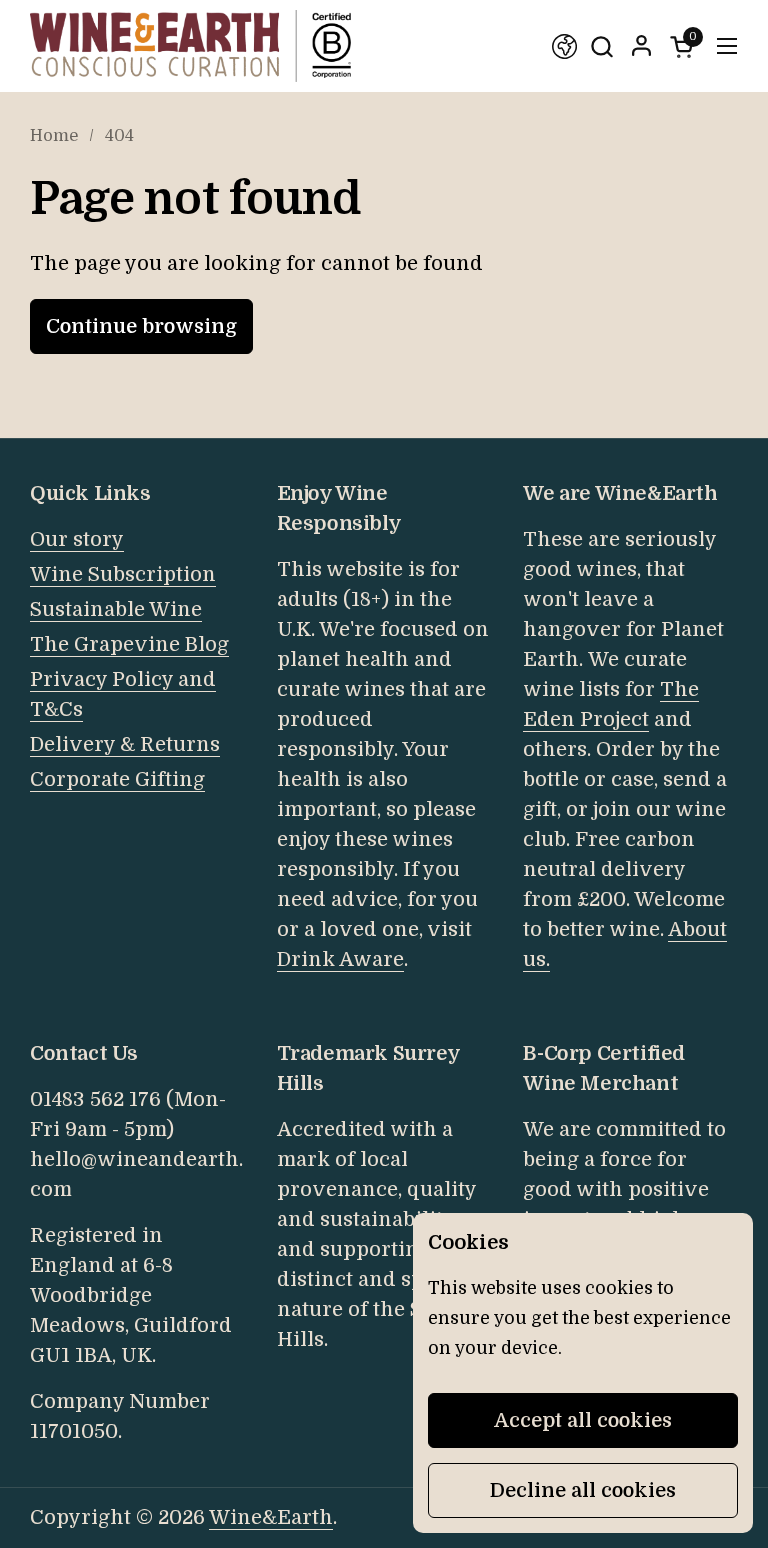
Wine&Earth (271, 1517)
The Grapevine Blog (129, 644)
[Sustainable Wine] (564, 46)
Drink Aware (340, 959)
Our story (77, 539)
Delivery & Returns (125, 744)
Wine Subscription (123, 574)
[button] (601, 46)
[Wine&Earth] (190, 46)
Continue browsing (141, 326)
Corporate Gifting (117, 779)
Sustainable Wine (116, 609)
